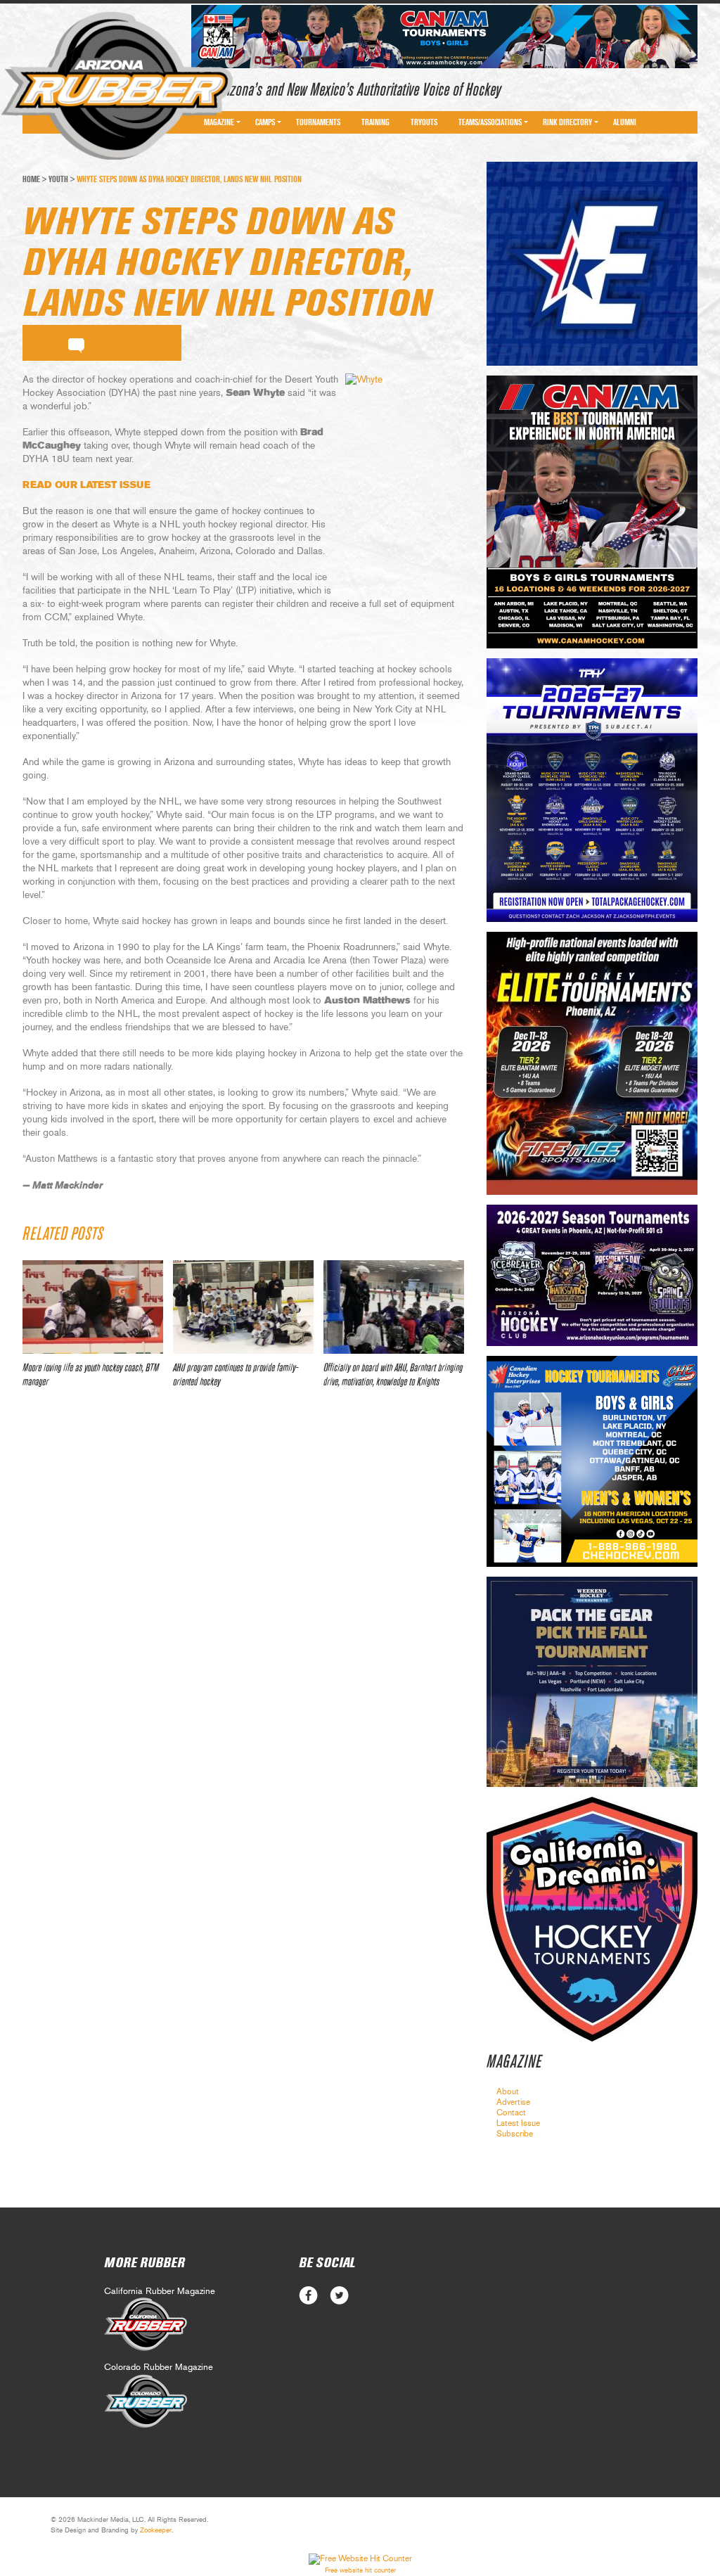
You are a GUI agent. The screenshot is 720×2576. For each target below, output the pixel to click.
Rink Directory (567, 122)
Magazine (219, 122)
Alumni (625, 122)
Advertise (513, 2102)
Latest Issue (518, 2123)
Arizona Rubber (117, 86)
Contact (511, 2113)
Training (375, 122)
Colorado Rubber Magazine (159, 2367)
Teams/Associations (490, 122)
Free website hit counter (360, 2570)
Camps (265, 122)
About (508, 2091)
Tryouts (424, 122)
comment (76, 343)
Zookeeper (156, 2530)
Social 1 (339, 2296)
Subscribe (515, 2134)
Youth (58, 179)
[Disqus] (243, 1608)
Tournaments (318, 122)
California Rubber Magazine (160, 2292)
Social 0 (308, 2296)
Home (31, 179)
